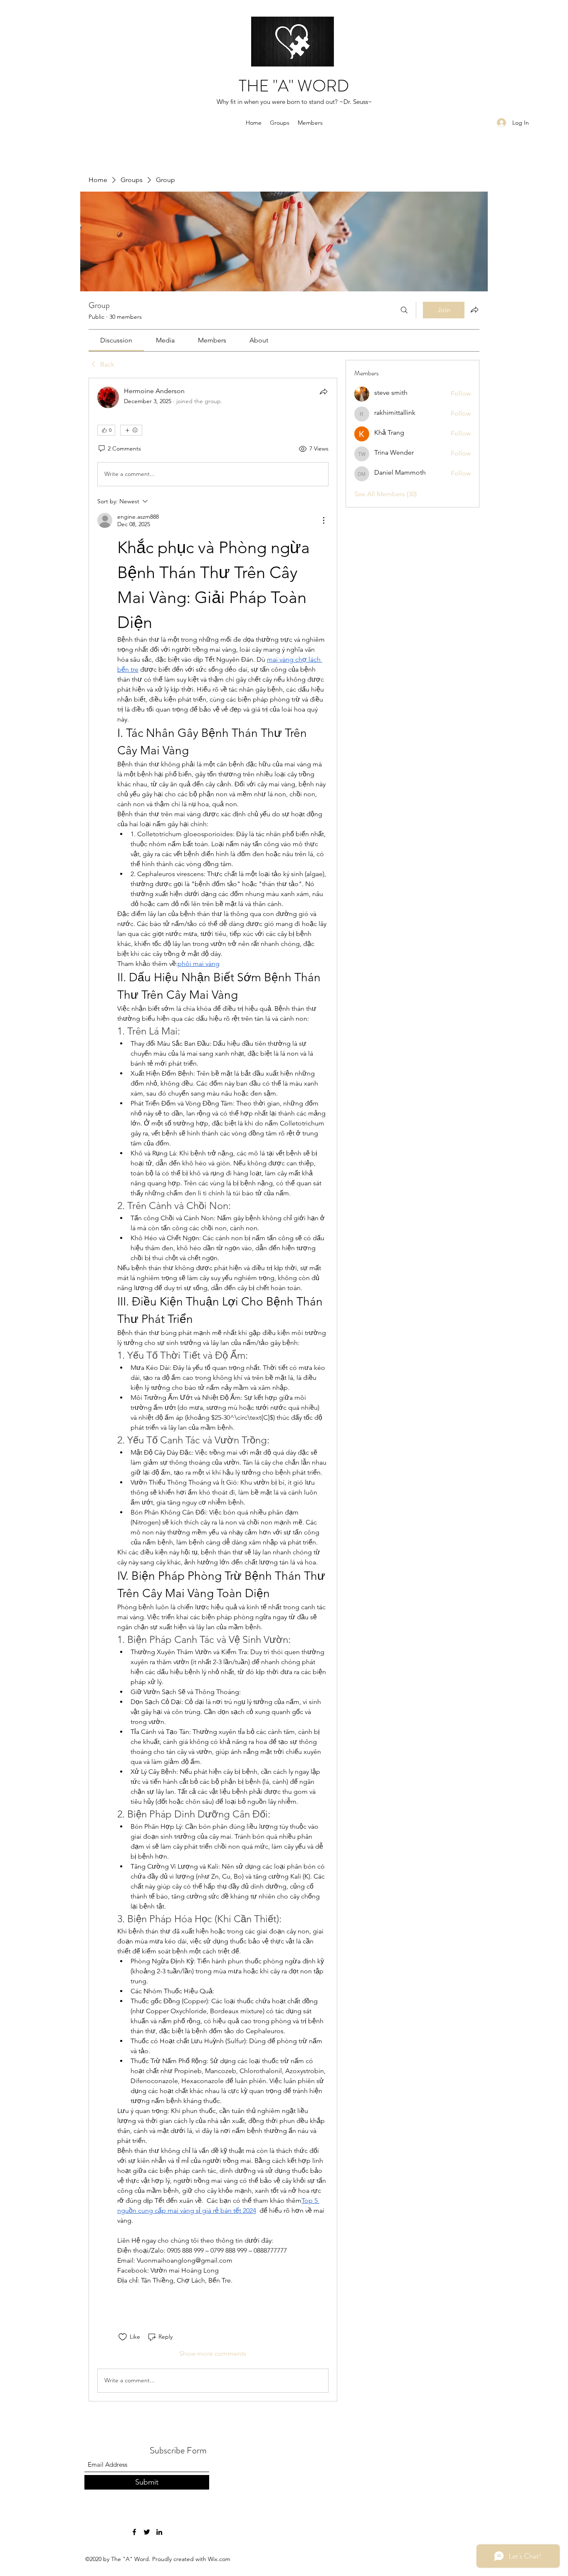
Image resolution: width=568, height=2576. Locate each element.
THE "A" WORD (294, 86)
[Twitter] (147, 2532)
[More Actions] (324, 520)
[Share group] (474, 310)
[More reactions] (131, 430)
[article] (213, 1390)
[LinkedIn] (159, 2532)
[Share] (324, 392)
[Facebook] (134, 2532)
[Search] (404, 310)
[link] (116, 340)
